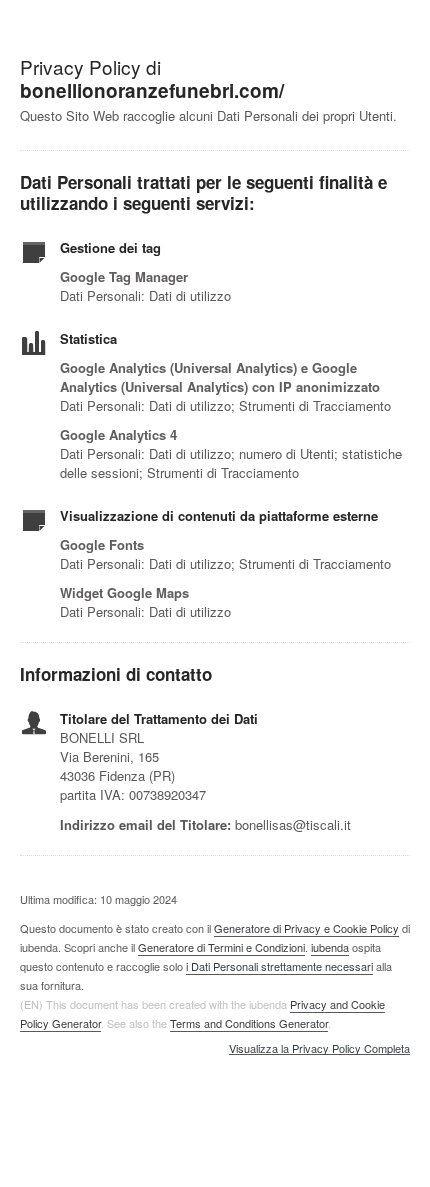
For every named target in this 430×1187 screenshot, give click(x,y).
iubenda (330, 947)
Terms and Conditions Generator (249, 1023)
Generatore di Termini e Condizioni (221, 947)
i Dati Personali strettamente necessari (279, 966)
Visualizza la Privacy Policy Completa (319, 1049)
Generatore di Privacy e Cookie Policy (306, 928)
